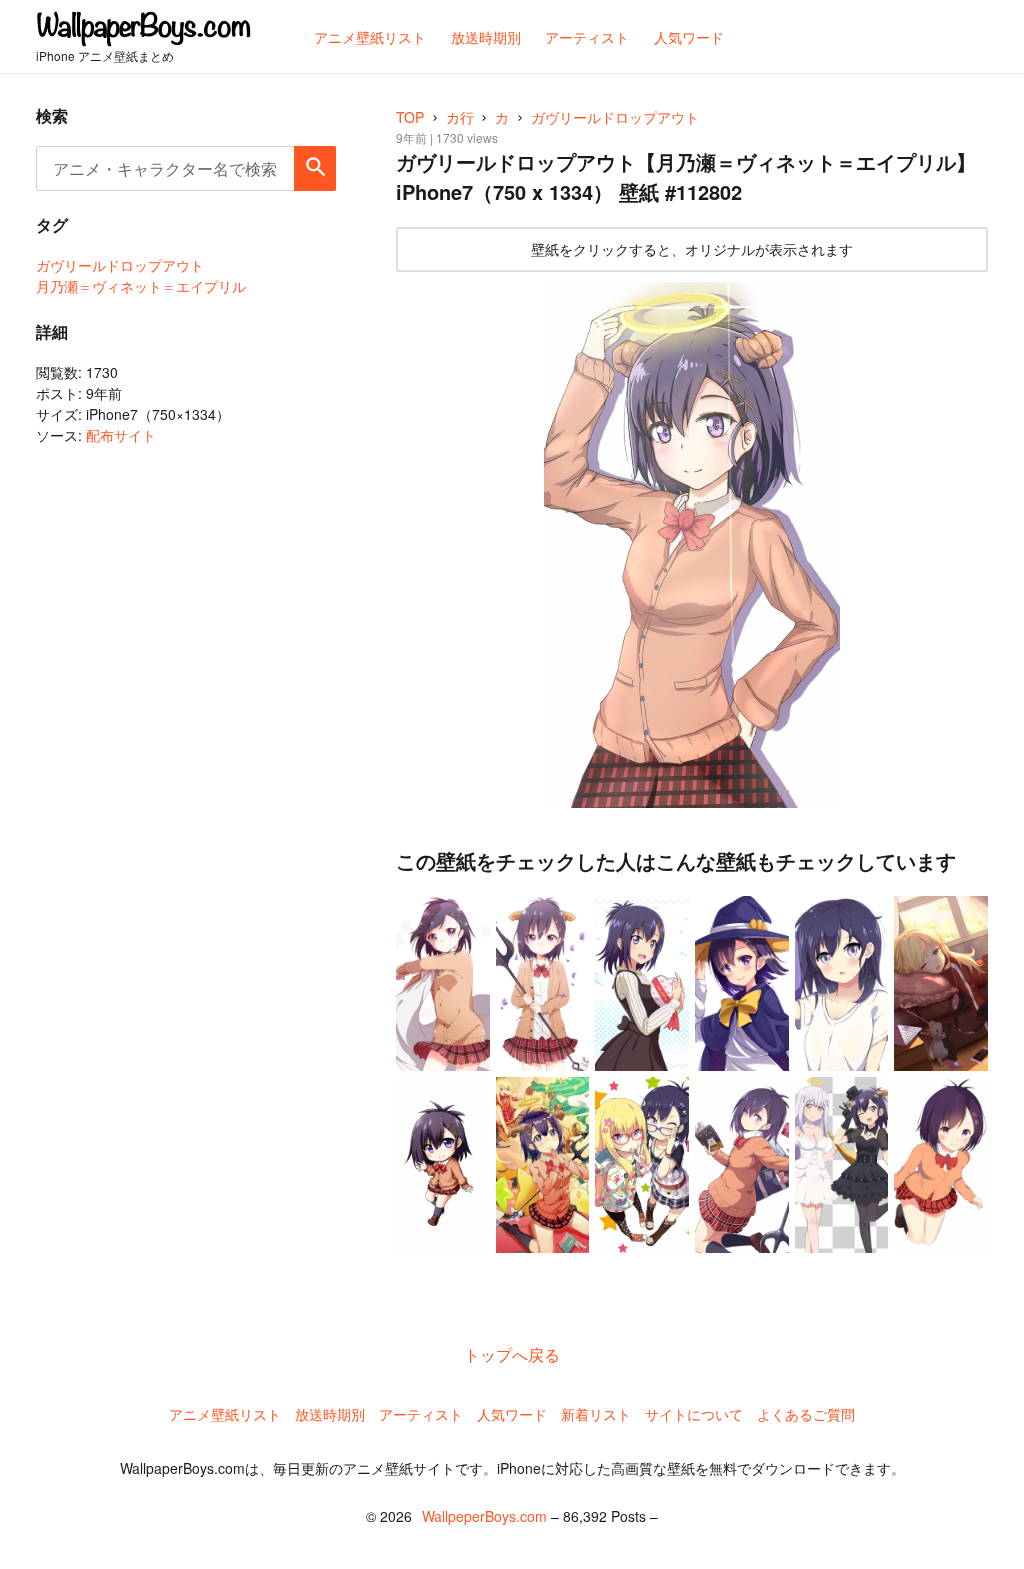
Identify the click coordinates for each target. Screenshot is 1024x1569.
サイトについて (694, 1414)
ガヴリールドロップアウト (120, 265)
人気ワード (512, 1414)
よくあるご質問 (806, 1414)
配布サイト (121, 435)
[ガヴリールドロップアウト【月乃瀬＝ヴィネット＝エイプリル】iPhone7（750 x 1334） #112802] (692, 545)
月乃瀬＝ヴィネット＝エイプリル (141, 286)
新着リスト (596, 1414)
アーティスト (421, 1414)
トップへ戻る (512, 1354)
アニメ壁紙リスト (225, 1414)
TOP (410, 117)
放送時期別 (330, 1414)
